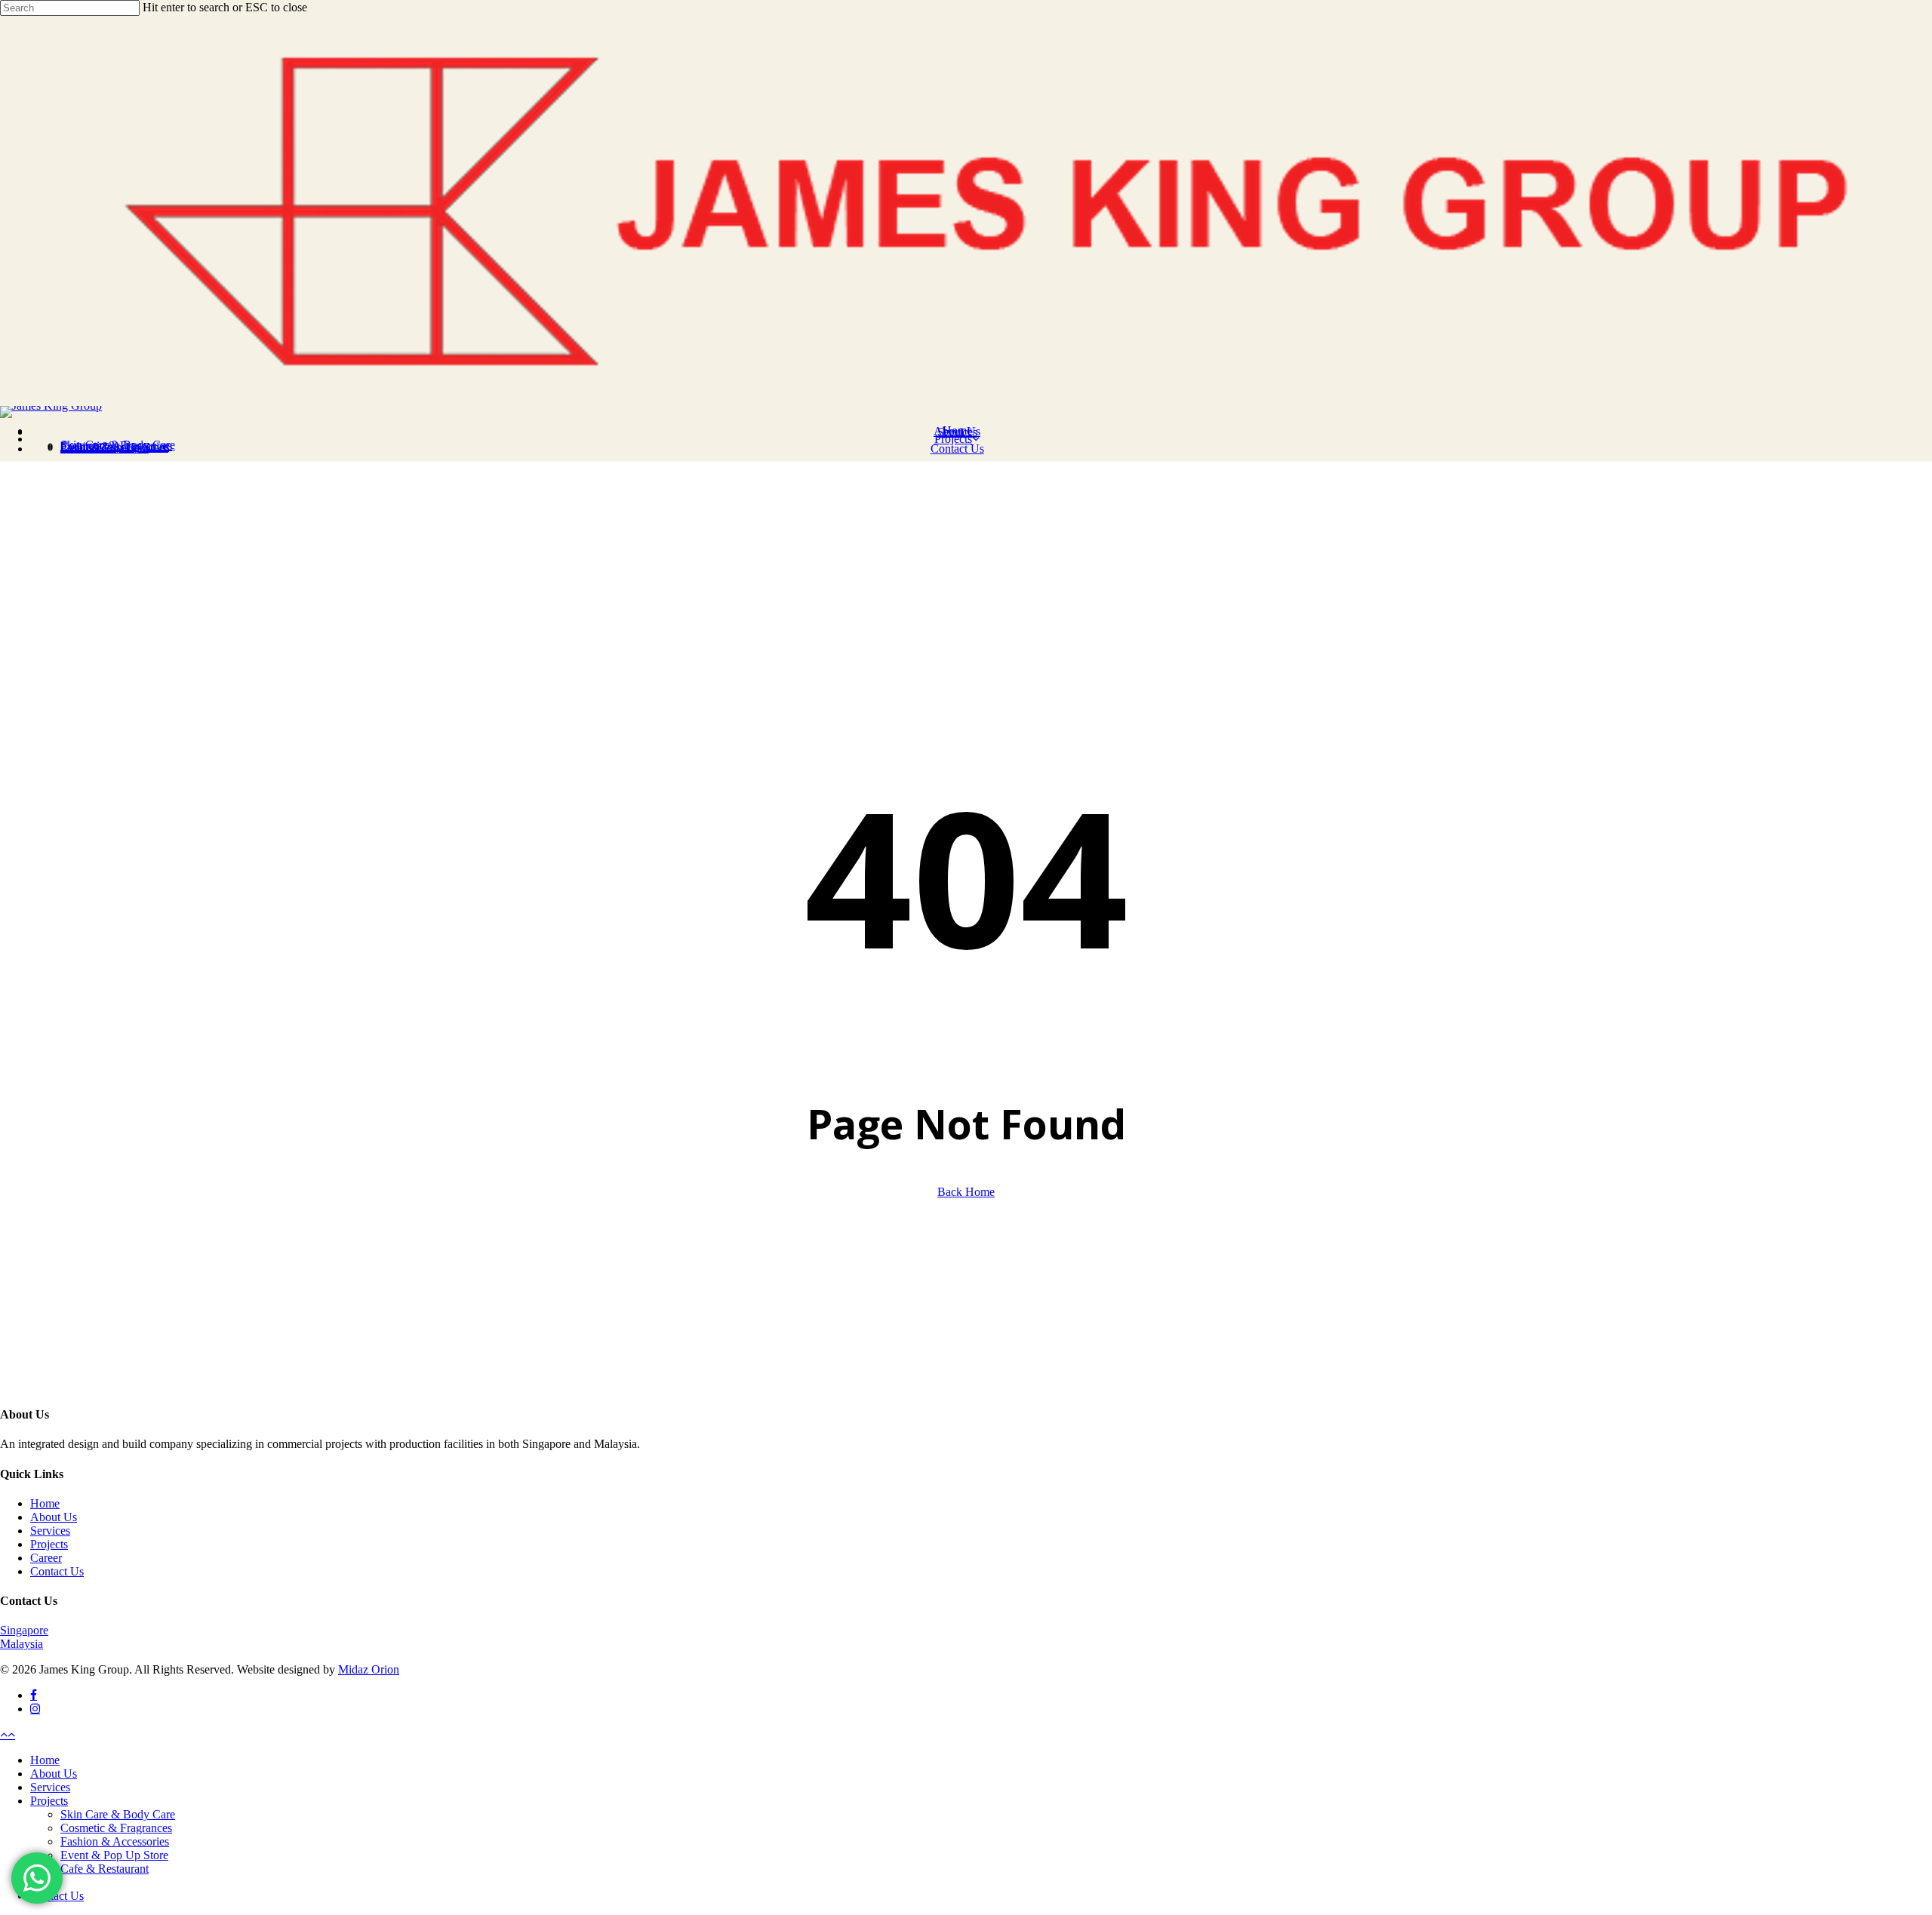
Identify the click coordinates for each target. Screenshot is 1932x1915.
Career (46, 1558)
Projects (49, 1544)
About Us (54, 1517)
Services (50, 1531)
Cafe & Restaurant (105, 1869)
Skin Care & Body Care (118, 1814)
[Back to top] (8, 1734)
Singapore (24, 1630)
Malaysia (22, 1644)
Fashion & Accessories (115, 1841)
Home (45, 1503)
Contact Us (57, 1571)
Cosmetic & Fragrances (116, 1828)
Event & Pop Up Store (114, 1855)
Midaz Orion (369, 1669)
